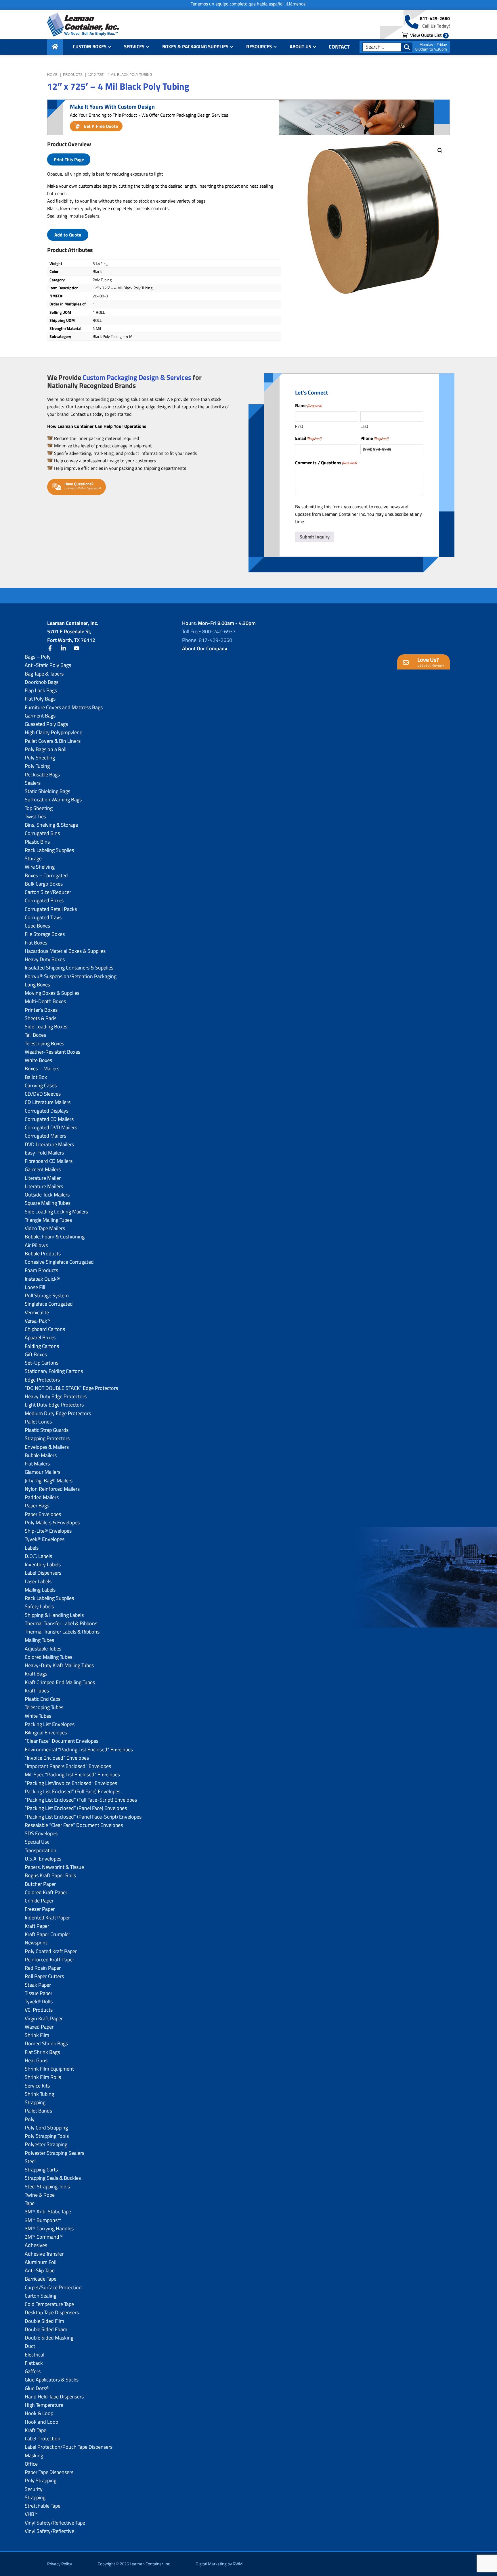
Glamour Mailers (43, 1472)
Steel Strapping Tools (47, 2187)
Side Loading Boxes (46, 1027)
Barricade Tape (41, 2279)
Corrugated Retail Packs (51, 909)
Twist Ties (35, 816)
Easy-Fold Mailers (44, 1153)
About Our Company (205, 648)
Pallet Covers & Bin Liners (53, 741)
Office (31, 2464)
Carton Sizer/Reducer (48, 892)
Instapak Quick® (42, 1279)
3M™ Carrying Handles (49, 2228)
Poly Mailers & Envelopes (52, 1522)
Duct (30, 2346)
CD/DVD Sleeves (43, 1094)
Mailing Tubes (39, 1640)
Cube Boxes (37, 926)
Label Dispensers (43, 1573)
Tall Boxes (35, 1035)
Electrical (35, 2355)
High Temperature (44, 2405)
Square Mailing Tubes (48, 1203)
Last (364, 426)
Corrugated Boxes (44, 900)
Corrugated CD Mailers (49, 1119)
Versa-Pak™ (38, 1321)
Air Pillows (36, 1245)
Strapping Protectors (47, 1438)
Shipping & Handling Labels (54, 1615)
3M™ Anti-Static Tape (48, 2212)
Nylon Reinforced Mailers (52, 1489)
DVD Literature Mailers (49, 1144)
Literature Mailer (43, 1178)
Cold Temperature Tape (49, 2304)
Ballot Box (36, 1077)
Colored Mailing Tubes (48, 1657)
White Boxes (38, 1060)
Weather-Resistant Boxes (52, 1052)
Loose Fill (35, 1287)
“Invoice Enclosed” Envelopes (57, 1758)
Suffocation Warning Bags (53, 800)
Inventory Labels (43, 1564)
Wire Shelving (40, 867)
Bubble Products (43, 1254)
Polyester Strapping (46, 2144)
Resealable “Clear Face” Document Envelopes (74, 1825)
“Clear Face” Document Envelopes (62, 1741)
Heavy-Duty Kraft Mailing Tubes (59, 1665)
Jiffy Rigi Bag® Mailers (49, 1481)
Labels (32, 1548)
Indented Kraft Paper (47, 1918)
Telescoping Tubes (44, 1707)
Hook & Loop (39, 2413)
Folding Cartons (42, 1346)
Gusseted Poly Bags (46, 724)
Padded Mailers (42, 1497)
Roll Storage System (47, 1295)
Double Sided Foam (46, 2329)
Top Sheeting (39, 808)
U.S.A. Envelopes (43, 1859)
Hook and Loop (41, 2422)
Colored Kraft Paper (46, 1892)
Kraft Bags (36, 1674)
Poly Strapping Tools (47, 2136)
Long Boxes (37, 985)
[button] (440, 151)
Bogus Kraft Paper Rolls (50, 1875)
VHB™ (31, 2514)
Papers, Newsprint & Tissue (54, 1867)
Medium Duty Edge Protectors (58, 1413)
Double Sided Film (44, 2321)
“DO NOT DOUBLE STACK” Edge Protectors (71, 1388)
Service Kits (37, 2086)
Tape (30, 2203)
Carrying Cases (41, 1085)
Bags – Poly (38, 657)
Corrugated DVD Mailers (51, 1127)
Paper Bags (37, 1506)
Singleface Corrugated (49, 1304)
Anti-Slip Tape (40, 2270)
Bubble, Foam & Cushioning (55, 1237)
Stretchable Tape (43, 2506)
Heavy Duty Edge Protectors (56, 1396)
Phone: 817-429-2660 (207, 640)
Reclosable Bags (42, 775)
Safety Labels (39, 1606)
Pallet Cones (38, 1422)
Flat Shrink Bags (42, 2052)
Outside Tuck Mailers (47, 1195)
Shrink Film (37, 2035)
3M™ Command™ (44, 2237)
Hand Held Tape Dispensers (54, 2397)
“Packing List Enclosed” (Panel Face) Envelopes (76, 1808)
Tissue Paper (39, 1993)
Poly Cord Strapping (46, 2128)
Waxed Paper (39, 2027)
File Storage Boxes (45, 934)
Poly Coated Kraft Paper (51, 1951)
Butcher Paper (40, 1884)
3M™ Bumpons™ (43, 2220)
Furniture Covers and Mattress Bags (64, 707)
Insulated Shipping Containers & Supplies (69, 968)
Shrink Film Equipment (49, 2069)
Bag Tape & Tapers (44, 674)
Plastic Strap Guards (47, 1430)
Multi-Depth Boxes (45, 1001)
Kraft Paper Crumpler (47, 1934)
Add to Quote (68, 235)
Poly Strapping (41, 2480)
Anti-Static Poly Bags (48, 665)
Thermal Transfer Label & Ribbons (61, 1623)
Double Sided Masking (49, 2338)
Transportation (41, 1850)
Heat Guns (36, 2060)
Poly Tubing (37, 766)
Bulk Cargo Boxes (44, 884)
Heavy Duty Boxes (45, 959)
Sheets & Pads (41, 1018)
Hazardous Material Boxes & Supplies (65, 951)
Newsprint (36, 1943)
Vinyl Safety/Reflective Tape (55, 2523)
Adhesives (36, 2245)
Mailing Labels (40, 1590)
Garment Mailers (43, 1169)
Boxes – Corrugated (46, 875)
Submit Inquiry (315, 537)
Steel (30, 2161)
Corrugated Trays (43, 917)
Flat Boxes (36, 943)
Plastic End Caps (43, 1699)
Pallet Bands (38, 2111)
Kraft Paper (37, 1926)
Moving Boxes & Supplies (52, 993)
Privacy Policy (60, 2564)
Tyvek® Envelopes (45, 1539)
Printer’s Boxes (41, 1010)
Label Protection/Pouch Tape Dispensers (69, 2447)
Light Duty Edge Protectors (54, 1405)
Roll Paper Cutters (44, 1976)
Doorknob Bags (42, 682)
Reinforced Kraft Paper (49, 1960)
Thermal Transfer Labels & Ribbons (62, 1632)
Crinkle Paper (39, 1901)
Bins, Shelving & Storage (51, 825)
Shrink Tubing (39, 2094)
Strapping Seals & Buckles (53, 2178)
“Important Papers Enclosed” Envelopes (68, 1766)
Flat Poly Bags (40, 699)
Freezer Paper (40, 1909)
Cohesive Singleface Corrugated (59, 1262)
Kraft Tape (36, 2430)
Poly (30, 2119)
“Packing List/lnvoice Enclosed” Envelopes (71, 1783)
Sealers (33, 783)
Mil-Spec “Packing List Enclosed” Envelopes (72, 1774)
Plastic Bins (37, 842)
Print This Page (69, 159)
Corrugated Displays (47, 1111)
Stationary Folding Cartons (54, 1371)
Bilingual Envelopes (46, 1733)
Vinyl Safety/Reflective (49, 2531)
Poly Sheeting (40, 758)
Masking (34, 2455)
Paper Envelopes (43, 1514)
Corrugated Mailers (45, 1136)
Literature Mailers (44, 1186)
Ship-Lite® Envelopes (48, 1531)
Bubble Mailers (41, 1455)
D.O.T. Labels (38, 1556)
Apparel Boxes (40, 1337)
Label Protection (43, 2439)
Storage (33, 858)
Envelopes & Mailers (47, 1447)
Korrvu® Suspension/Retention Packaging (71, 976)
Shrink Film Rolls (43, 2077)
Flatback (34, 2363)
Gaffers (33, 2371)
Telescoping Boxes (44, 1043)
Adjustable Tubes (43, 1649)
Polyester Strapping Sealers (55, 2153)
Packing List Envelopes (50, 1724)
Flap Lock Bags (41, 690)
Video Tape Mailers (45, 1228)
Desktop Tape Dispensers (52, 2312)
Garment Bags (40, 716)
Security (34, 2489)
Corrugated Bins (42, 833)
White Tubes (38, 1716)
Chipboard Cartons (45, 1329)
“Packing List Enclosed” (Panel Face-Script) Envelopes (83, 1817)
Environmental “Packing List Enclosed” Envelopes (79, 1749)
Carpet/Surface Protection (53, 2287)
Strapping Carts (41, 2170)
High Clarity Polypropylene (53, 732)
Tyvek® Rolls (39, 2001)
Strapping (35, 2102)
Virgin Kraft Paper (44, 2018)
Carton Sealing (41, 2296)
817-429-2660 (435, 18)
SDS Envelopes (41, 1833)
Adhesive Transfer (44, 2254)
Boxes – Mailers (42, 1068)
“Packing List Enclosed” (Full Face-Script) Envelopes (81, 1800)
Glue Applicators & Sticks (52, 2380)
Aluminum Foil (41, 2262)
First (299, 426)
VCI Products (39, 2010)
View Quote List (428, 35)
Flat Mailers (37, 1464)
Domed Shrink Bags (46, 2043)
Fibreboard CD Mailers (49, 1161)
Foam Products (41, 1270)
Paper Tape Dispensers (49, 2472)
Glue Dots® (37, 2388)
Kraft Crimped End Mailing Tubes (60, 1682)
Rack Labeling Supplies (49, 850)
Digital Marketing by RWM (219, 2564)
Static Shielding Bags (47, 791)
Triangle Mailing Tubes (48, 1220)
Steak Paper (38, 1985)
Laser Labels (38, 1581)
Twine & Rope (40, 2195)
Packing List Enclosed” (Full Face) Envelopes (72, 1791)
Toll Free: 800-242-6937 (209, 631)
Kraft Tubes (37, 1691)
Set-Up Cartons (42, 1363)
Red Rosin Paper (43, 1968)
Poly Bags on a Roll (46, 749)
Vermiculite (37, 1312)
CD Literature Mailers (48, 1102)
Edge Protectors (42, 1380)
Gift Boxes (36, 1354)
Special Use (37, 1842)
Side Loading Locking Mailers (56, 1212)
